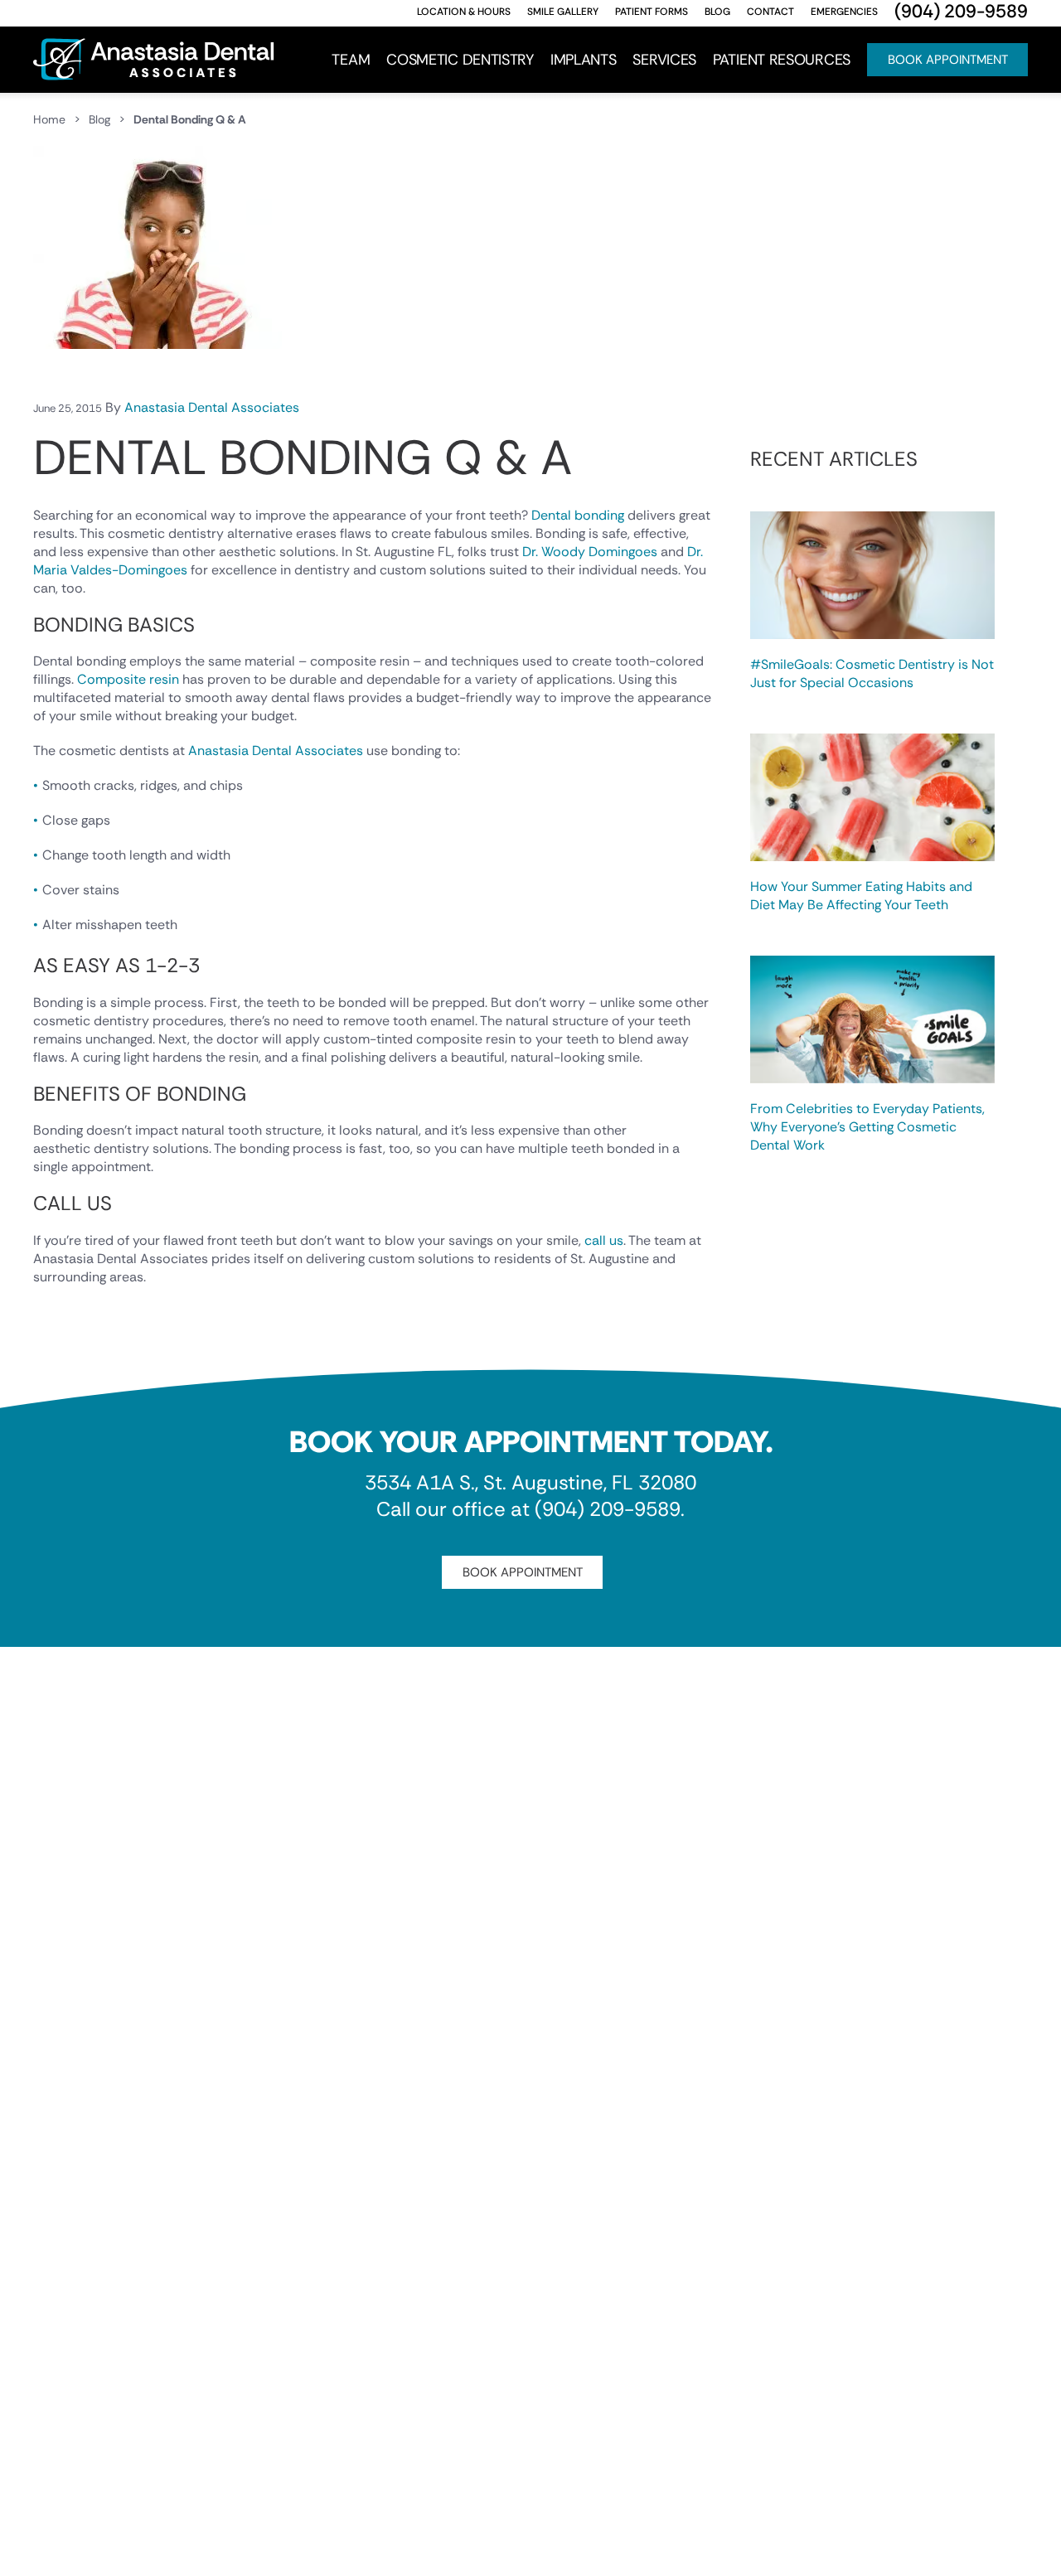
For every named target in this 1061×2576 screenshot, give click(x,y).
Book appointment (523, 1572)
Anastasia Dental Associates (212, 407)
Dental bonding (578, 515)
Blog (99, 119)
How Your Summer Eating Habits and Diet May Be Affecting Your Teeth (861, 896)
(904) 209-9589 (608, 1509)
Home (49, 119)
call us (604, 1240)
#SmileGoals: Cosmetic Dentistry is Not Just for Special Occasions (872, 673)
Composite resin (128, 679)
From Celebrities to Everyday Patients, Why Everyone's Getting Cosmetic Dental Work (867, 1127)
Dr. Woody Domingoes (590, 552)
